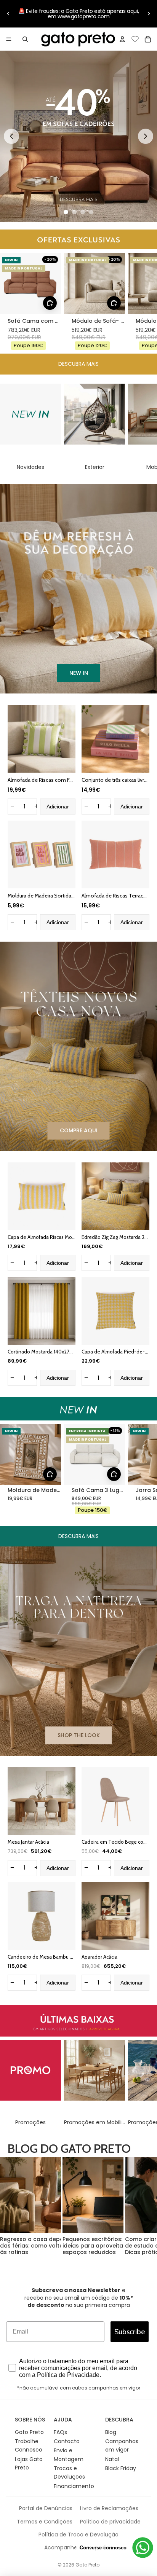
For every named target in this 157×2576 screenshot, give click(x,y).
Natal (112, 2459)
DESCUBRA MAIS (78, 364)
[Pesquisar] (25, 39)
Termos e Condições (45, 2522)
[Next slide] (146, 136)
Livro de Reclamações (109, 2508)
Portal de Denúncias (46, 2508)
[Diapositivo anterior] (8, 14)
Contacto (67, 2441)
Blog (111, 2432)
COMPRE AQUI (79, 1130)
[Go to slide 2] (74, 212)
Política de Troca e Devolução (78, 2535)
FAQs (60, 2432)
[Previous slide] (11, 136)
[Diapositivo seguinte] (149, 14)
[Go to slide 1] (66, 212)
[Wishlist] (135, 38)
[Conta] (122, 39)
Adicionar (58, 807)
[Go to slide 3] (83, 212)
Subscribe (130, 2332)
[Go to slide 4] (91, 212)
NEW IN (79, 673)
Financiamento (74, 2486)
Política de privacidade (110, 2522)
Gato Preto (29, 2432)
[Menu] (9, 39)
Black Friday (121, 2468)
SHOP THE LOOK (79, 1735)
